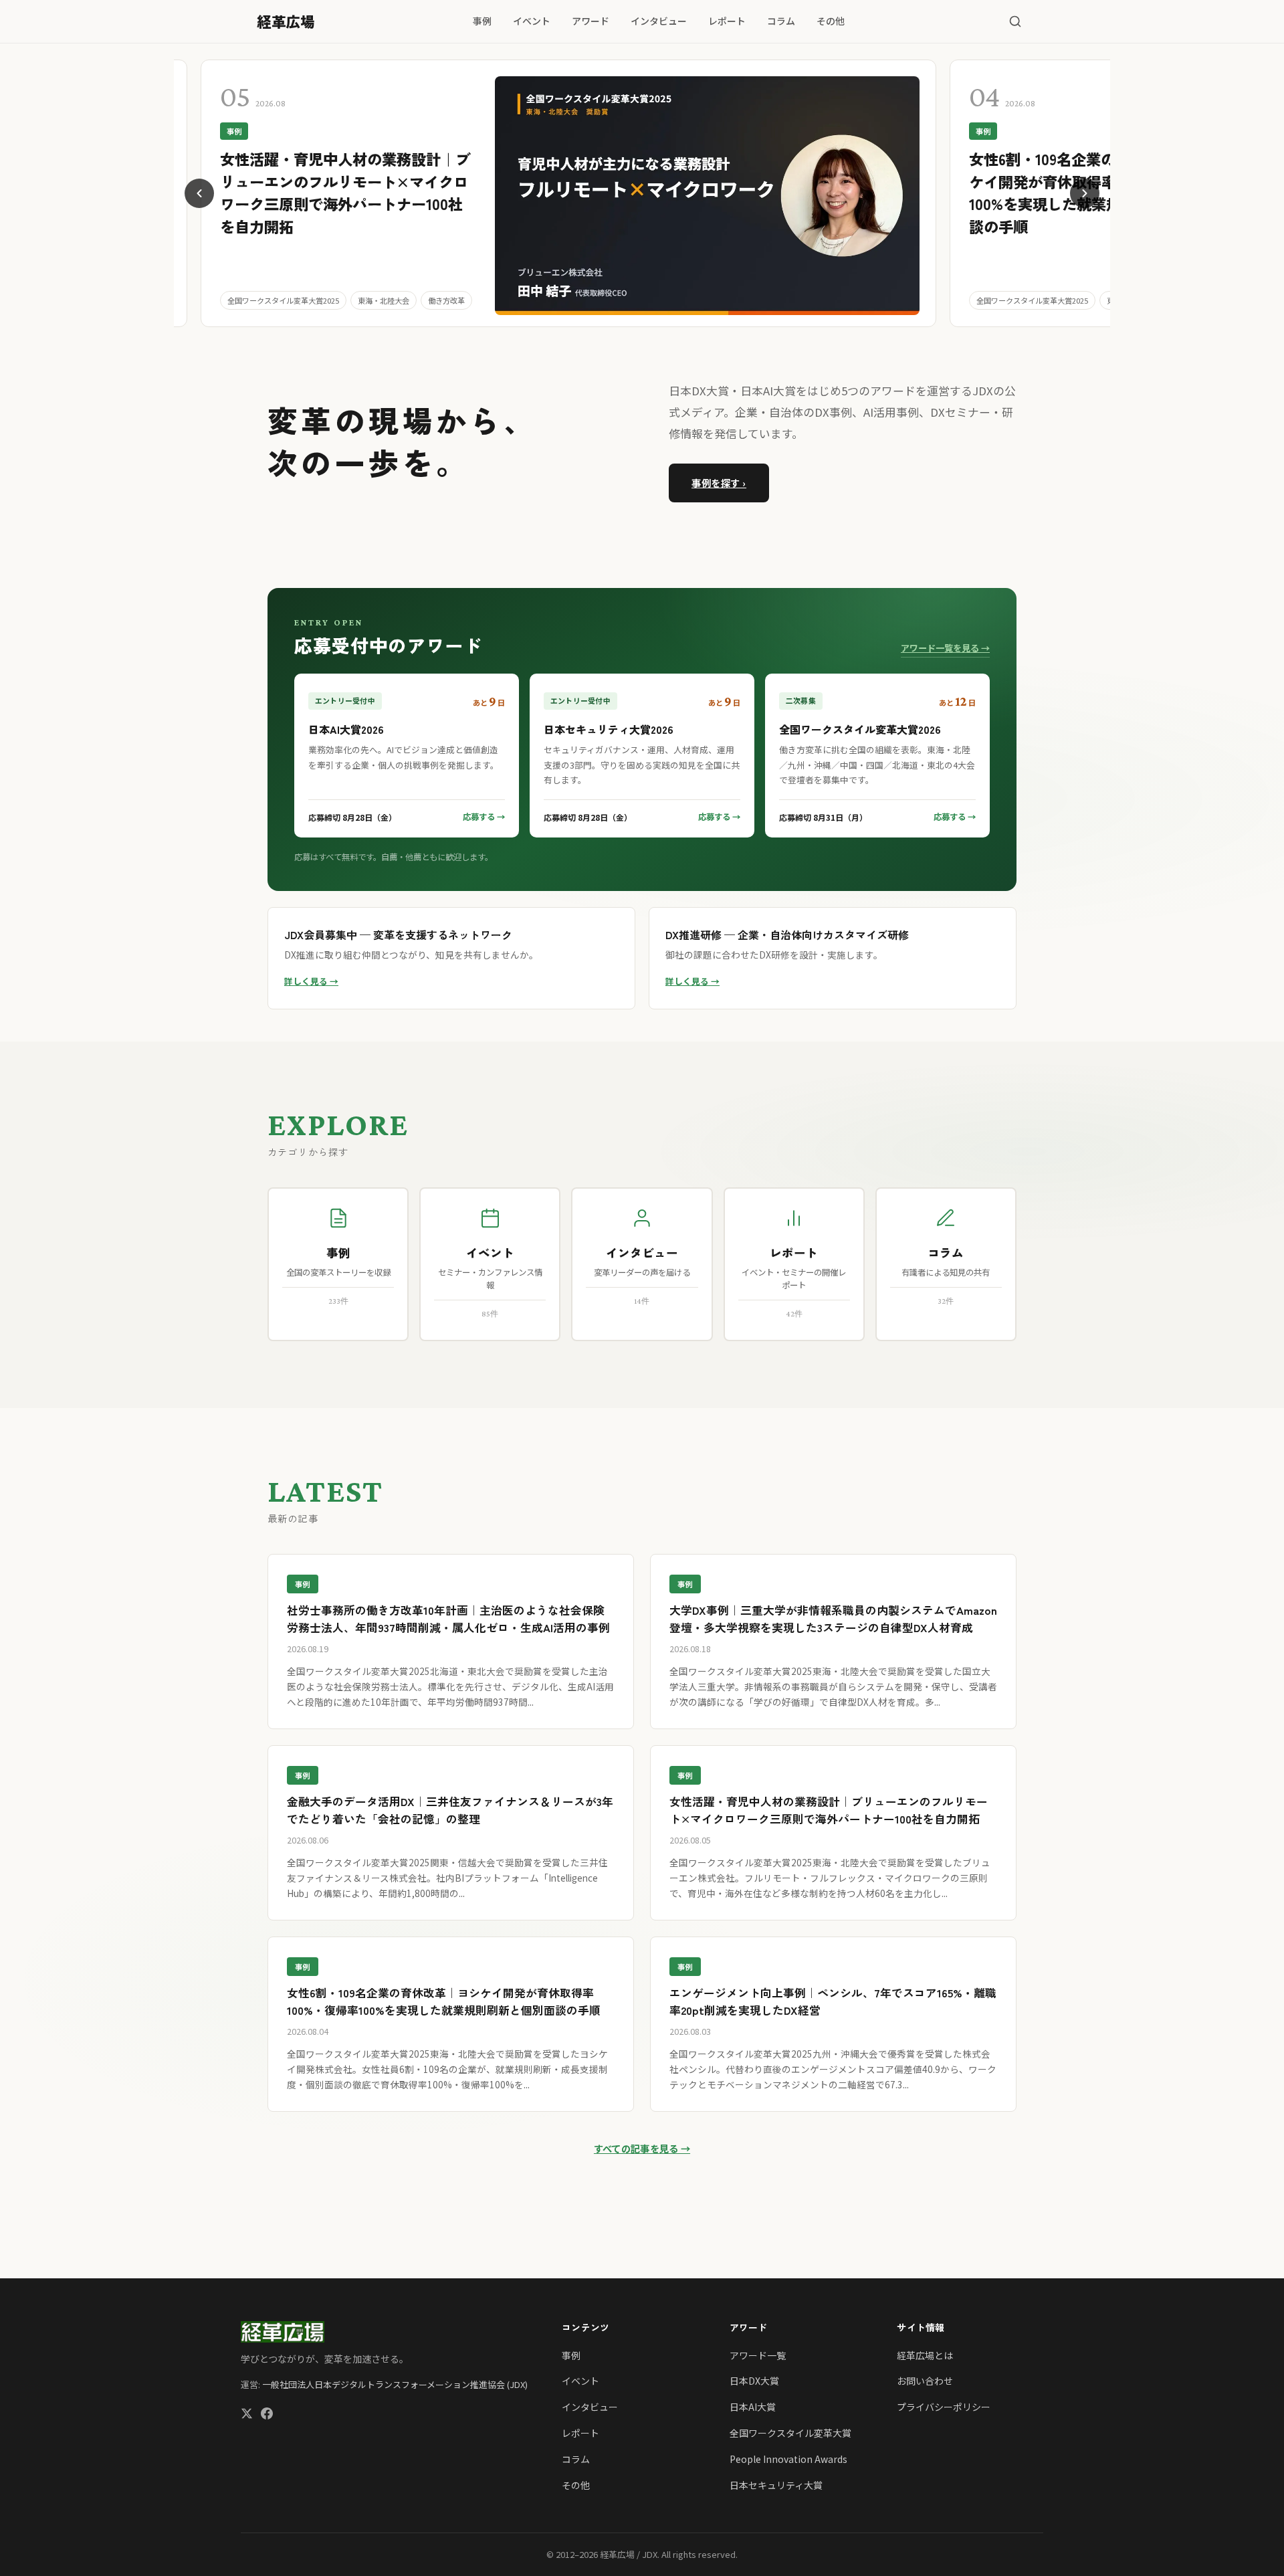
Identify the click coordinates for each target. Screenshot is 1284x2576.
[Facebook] (267, 2415)
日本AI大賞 (753, 2407)
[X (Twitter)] (247, 2415)
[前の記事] (199, 193)
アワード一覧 (758, 2355)
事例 (482, 21)
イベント (532, 21)
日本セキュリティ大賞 (776, 2485)
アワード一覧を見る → (945, 648)
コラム (781, 21)
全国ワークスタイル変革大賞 (790, 2433)
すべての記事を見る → (642, 2148)
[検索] (1015, 21)
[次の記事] (1085, 193)
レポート (727, 21)
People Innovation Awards (788, 2459)
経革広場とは (925, 2355)
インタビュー (659, 21)
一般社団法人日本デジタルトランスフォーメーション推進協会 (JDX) (395, 2384)
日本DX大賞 (754, 2381)
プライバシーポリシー (944, 2407)
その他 (831, 21)
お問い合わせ (925, 2381)
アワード (591, 21)
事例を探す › (719, 483)
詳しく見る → (311, 981)
